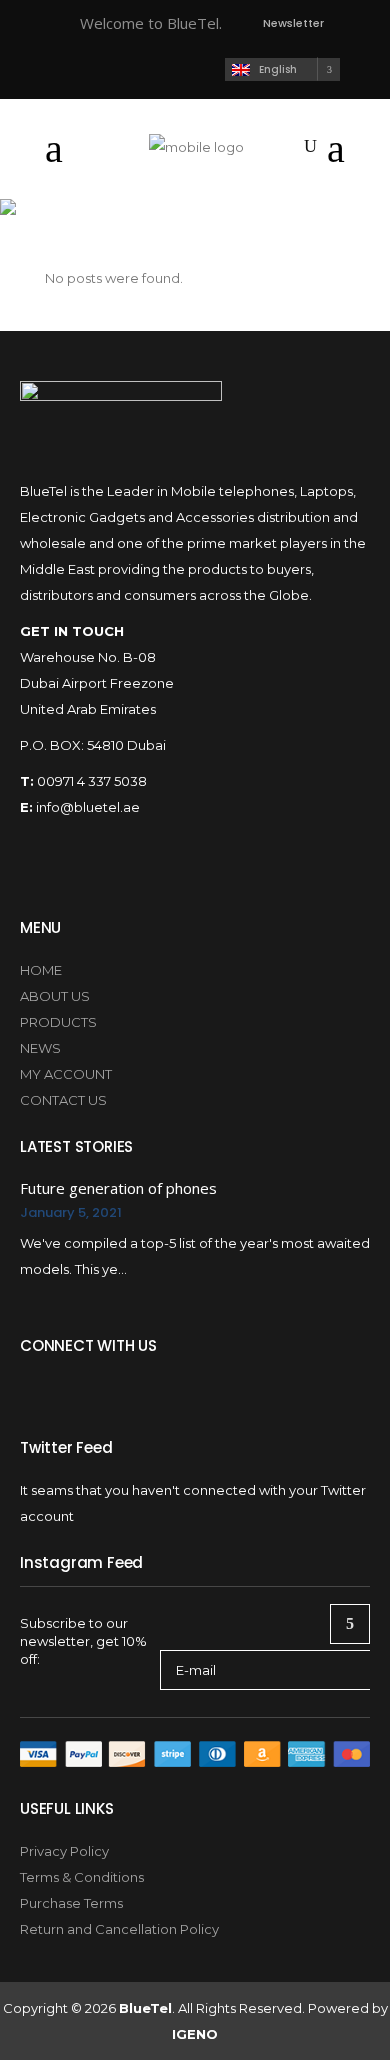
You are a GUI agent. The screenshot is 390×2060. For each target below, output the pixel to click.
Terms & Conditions (82, 1877)
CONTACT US (63, 1100)
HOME (41, 970)
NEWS (40, 1048)
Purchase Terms (71, 1903)
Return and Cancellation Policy (119, 1929)
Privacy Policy (64, 1851)
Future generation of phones (118, 1188)
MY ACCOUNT (66, 1074)
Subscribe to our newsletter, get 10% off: (83, 1641)
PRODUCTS (58, 1022)
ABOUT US (55, 996)
